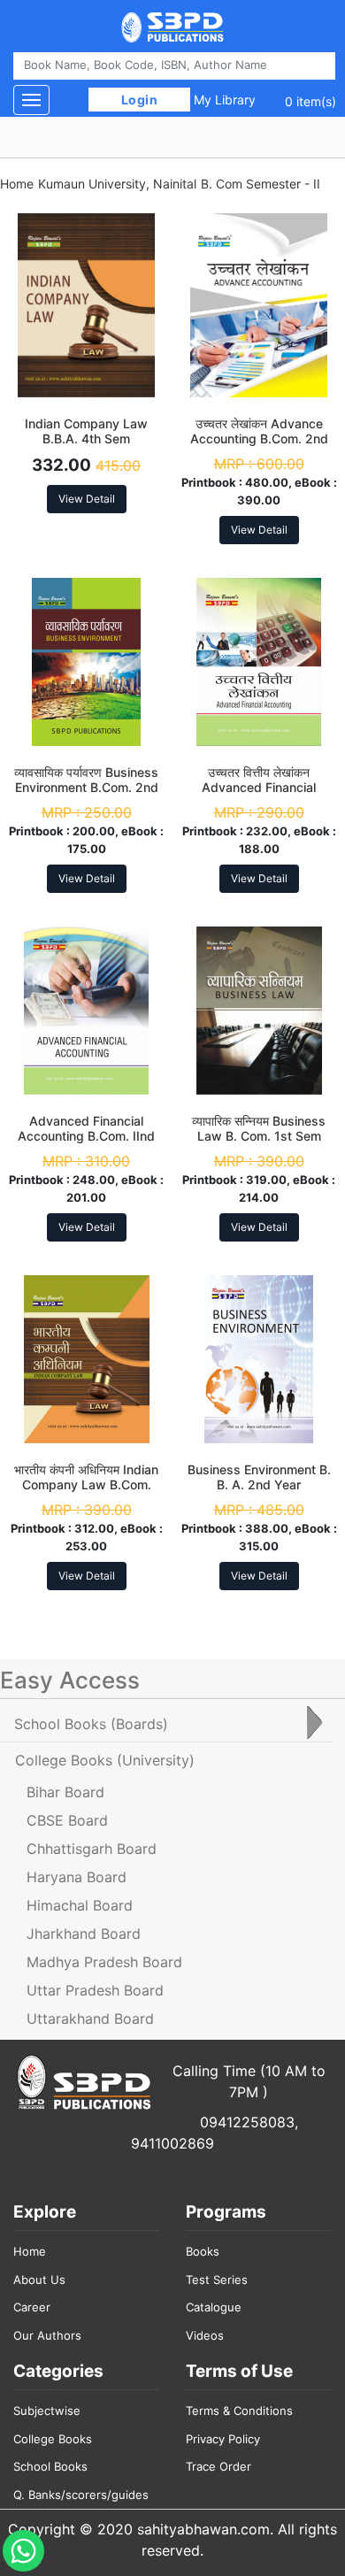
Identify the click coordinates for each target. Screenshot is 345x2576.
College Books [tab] (105, 1760)
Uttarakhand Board (90, 2019)
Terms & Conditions (239, 2411)
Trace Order (218, 2466)
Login (139, 100)
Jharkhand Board (84, 1934)
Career (32, 2307)
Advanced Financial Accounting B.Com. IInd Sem (86, 1136)
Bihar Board (65, 1792)
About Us (39, 2280)
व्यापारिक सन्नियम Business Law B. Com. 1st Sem (259, 1128)
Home (17, 184)
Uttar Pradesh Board (95, 1990)
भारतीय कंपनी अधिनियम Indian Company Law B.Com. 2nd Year (86, 1484)
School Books (50, 2466)
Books (203, 2251)
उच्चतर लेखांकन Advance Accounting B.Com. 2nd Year (259, 438)
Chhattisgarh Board (92, 1849)
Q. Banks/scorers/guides (81, 2495)
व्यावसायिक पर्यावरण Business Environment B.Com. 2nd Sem (86, 787)
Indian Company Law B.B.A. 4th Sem (86, 431)
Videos (205, 2335)
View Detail (87, 499)
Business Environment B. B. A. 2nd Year (259, 1477)
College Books (53, 2439)
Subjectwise (47, 2411)
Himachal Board (80, 1905)
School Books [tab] (91, 1724)
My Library (225, 100)
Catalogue (214, 2307)
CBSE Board (67, 1820)
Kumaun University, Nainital (117, 184)
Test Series (217, 2280)
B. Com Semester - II (261, 184)
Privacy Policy (223, 2439)
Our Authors (47, 2335)
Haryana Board (77, 1877)
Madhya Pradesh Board (104, 1962)
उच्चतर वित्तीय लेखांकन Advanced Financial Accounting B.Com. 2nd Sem (259, 794)
